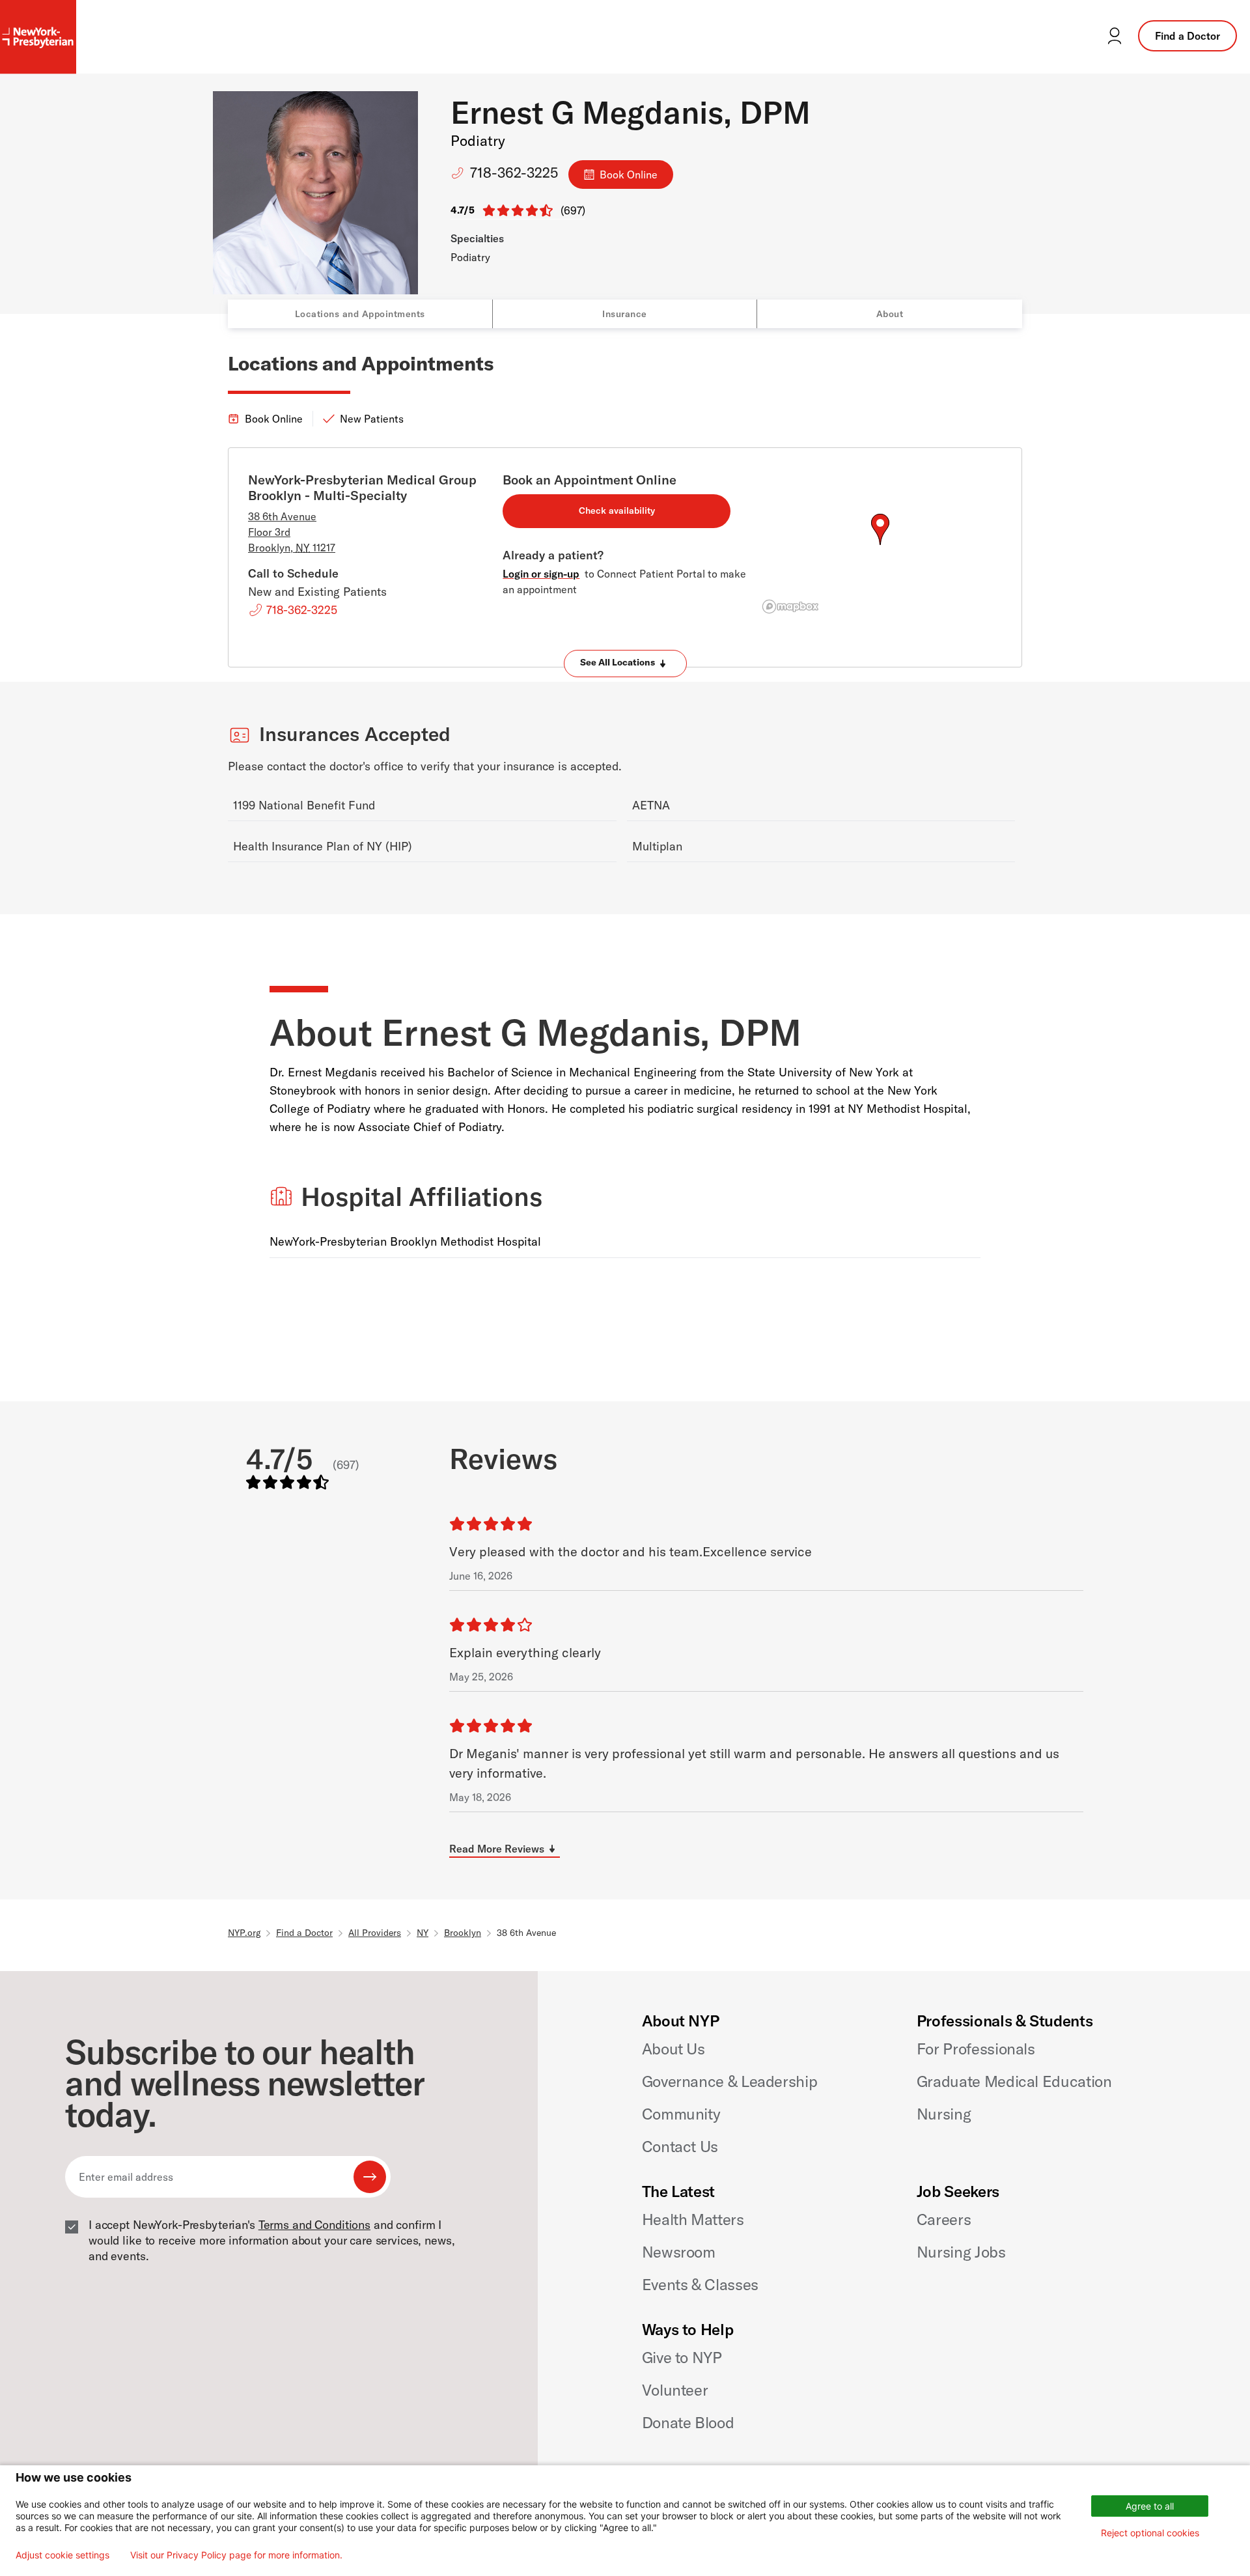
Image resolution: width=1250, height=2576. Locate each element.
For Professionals (976, 2049)
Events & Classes (700, 2284)
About (890, 314)
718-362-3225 (514, 173)
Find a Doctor (1187, 36)
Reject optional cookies (1150, 2533)
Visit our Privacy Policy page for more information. (236, 2555)
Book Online (629, 175)
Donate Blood (688, 2422)
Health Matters (693, 2219)
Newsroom (679, 2252)
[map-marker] (880, 529)
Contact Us (680, 2146)
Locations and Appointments (360, 314)
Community (681, 2114)
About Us (674, 2049)
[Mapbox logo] (790, 607)
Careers (944, 2219)
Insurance (625, 314)
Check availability (617, 511)
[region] (880, 545)
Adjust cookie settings (62, 2555)
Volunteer (675, 2390)
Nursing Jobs (961, 2252)
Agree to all (1150, 2506)
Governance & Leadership (730, 2081)
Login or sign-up (541, 574)
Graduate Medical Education (1014, 2081)
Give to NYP (682, 2357)
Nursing (944, 2114)
